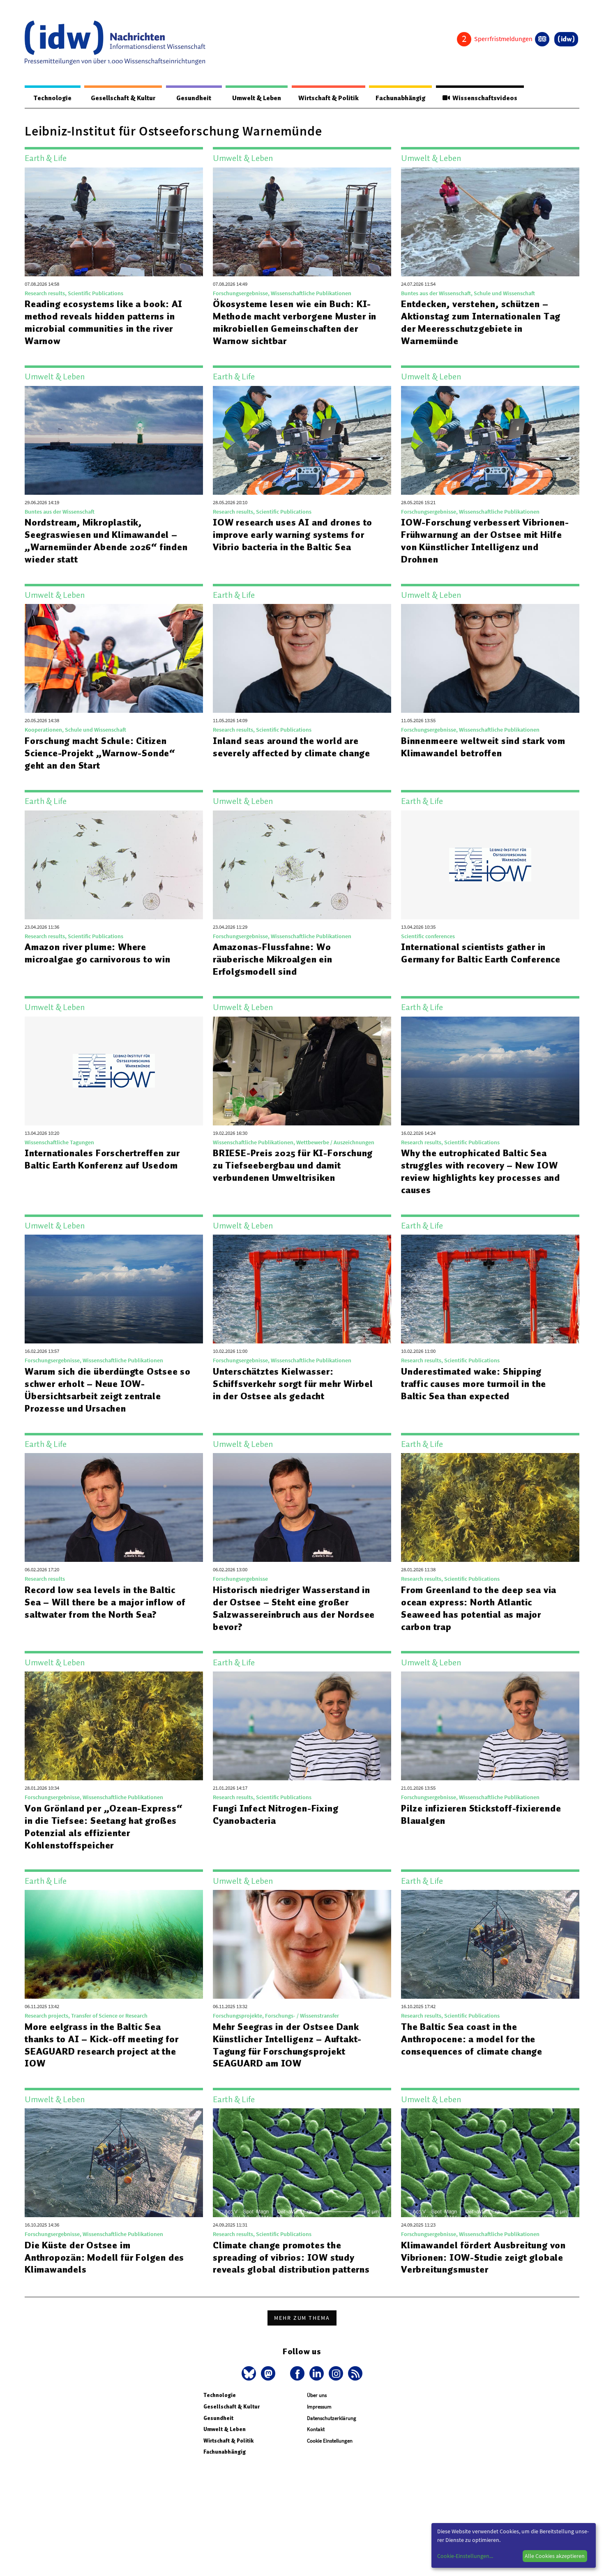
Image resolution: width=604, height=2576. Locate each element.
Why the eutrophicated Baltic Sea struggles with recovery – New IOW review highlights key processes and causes (481, 1171)
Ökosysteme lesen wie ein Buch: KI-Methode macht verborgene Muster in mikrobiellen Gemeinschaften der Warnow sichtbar (295, 322)
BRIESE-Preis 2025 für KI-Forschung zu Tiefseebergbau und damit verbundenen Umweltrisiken (293, 1165)
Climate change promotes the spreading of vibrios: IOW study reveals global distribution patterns (291, 2257)
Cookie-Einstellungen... (465, 2556)
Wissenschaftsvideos (484, 98)
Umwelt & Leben (257, 98)
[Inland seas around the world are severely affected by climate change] (302, 658)
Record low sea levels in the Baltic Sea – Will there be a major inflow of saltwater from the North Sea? (105, 1602)
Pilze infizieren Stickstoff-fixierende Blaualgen (481, 1814)
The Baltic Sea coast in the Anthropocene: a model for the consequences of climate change (472, 2039)
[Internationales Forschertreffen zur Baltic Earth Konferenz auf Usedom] (114, 1071)
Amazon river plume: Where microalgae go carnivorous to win (98, 953)
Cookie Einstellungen (330, 2441)
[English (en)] (542, 39)
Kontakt (316, 2429)
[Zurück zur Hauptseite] (566, 39)
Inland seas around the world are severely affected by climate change (292, 747)
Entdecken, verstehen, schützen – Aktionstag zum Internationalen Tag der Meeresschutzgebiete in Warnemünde (481, 322)
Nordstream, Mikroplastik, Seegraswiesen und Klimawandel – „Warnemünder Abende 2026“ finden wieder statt (106, 541)
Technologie (53, 98)
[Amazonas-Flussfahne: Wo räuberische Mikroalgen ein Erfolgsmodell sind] (302, 865)
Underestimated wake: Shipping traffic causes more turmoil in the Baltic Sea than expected (474, 1384)
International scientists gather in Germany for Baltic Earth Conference (481, 953)
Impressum (319, 2407)
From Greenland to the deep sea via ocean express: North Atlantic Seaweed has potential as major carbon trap (479, 1608)
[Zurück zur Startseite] (115, 43)
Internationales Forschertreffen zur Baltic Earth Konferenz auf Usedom (102, 1159)
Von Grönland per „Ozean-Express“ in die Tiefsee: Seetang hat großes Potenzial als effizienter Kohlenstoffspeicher (104, 1827)
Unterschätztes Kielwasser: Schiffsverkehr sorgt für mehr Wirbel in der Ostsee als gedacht (293, 1384)
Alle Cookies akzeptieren (555, 2556)
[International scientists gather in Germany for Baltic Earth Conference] (490, 865)
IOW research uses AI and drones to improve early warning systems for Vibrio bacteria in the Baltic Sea (293, 535)
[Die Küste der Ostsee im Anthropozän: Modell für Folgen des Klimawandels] (114, 2163)
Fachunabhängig (400, 98)
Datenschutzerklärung (332, 2418)
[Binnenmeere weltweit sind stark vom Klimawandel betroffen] (490, 658)
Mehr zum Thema (302, 2318)
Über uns (317, 2395)
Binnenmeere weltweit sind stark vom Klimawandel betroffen (483, 747)
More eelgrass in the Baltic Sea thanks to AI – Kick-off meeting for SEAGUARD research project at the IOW (102, 2045)
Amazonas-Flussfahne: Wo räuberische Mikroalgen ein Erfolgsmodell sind (273, 959)
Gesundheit (194, 98)
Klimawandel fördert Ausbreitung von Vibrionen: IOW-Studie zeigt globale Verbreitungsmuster (483, 2257)
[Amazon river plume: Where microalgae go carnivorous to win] (114, 865)
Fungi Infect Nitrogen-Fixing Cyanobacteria (275, 1814)
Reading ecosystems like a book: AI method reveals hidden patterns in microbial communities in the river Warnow (104, 322)
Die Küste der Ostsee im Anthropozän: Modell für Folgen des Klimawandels (104, 2257)
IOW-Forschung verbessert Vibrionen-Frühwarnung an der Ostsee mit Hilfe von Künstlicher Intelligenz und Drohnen (485, 541)
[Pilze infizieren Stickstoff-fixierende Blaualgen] (490, 1726)
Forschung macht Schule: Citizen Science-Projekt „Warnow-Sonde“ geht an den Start (100, 753)
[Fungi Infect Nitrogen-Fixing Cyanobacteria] (302, 1726)
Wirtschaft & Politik (329, 98)
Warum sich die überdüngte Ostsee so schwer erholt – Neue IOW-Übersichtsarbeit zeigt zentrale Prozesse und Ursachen (108, 1390)
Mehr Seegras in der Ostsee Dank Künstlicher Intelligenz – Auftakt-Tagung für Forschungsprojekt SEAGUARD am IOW (287, 2045)
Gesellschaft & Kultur (123, 98)
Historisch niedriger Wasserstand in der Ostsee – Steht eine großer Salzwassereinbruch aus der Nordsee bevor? (294, 1608)
